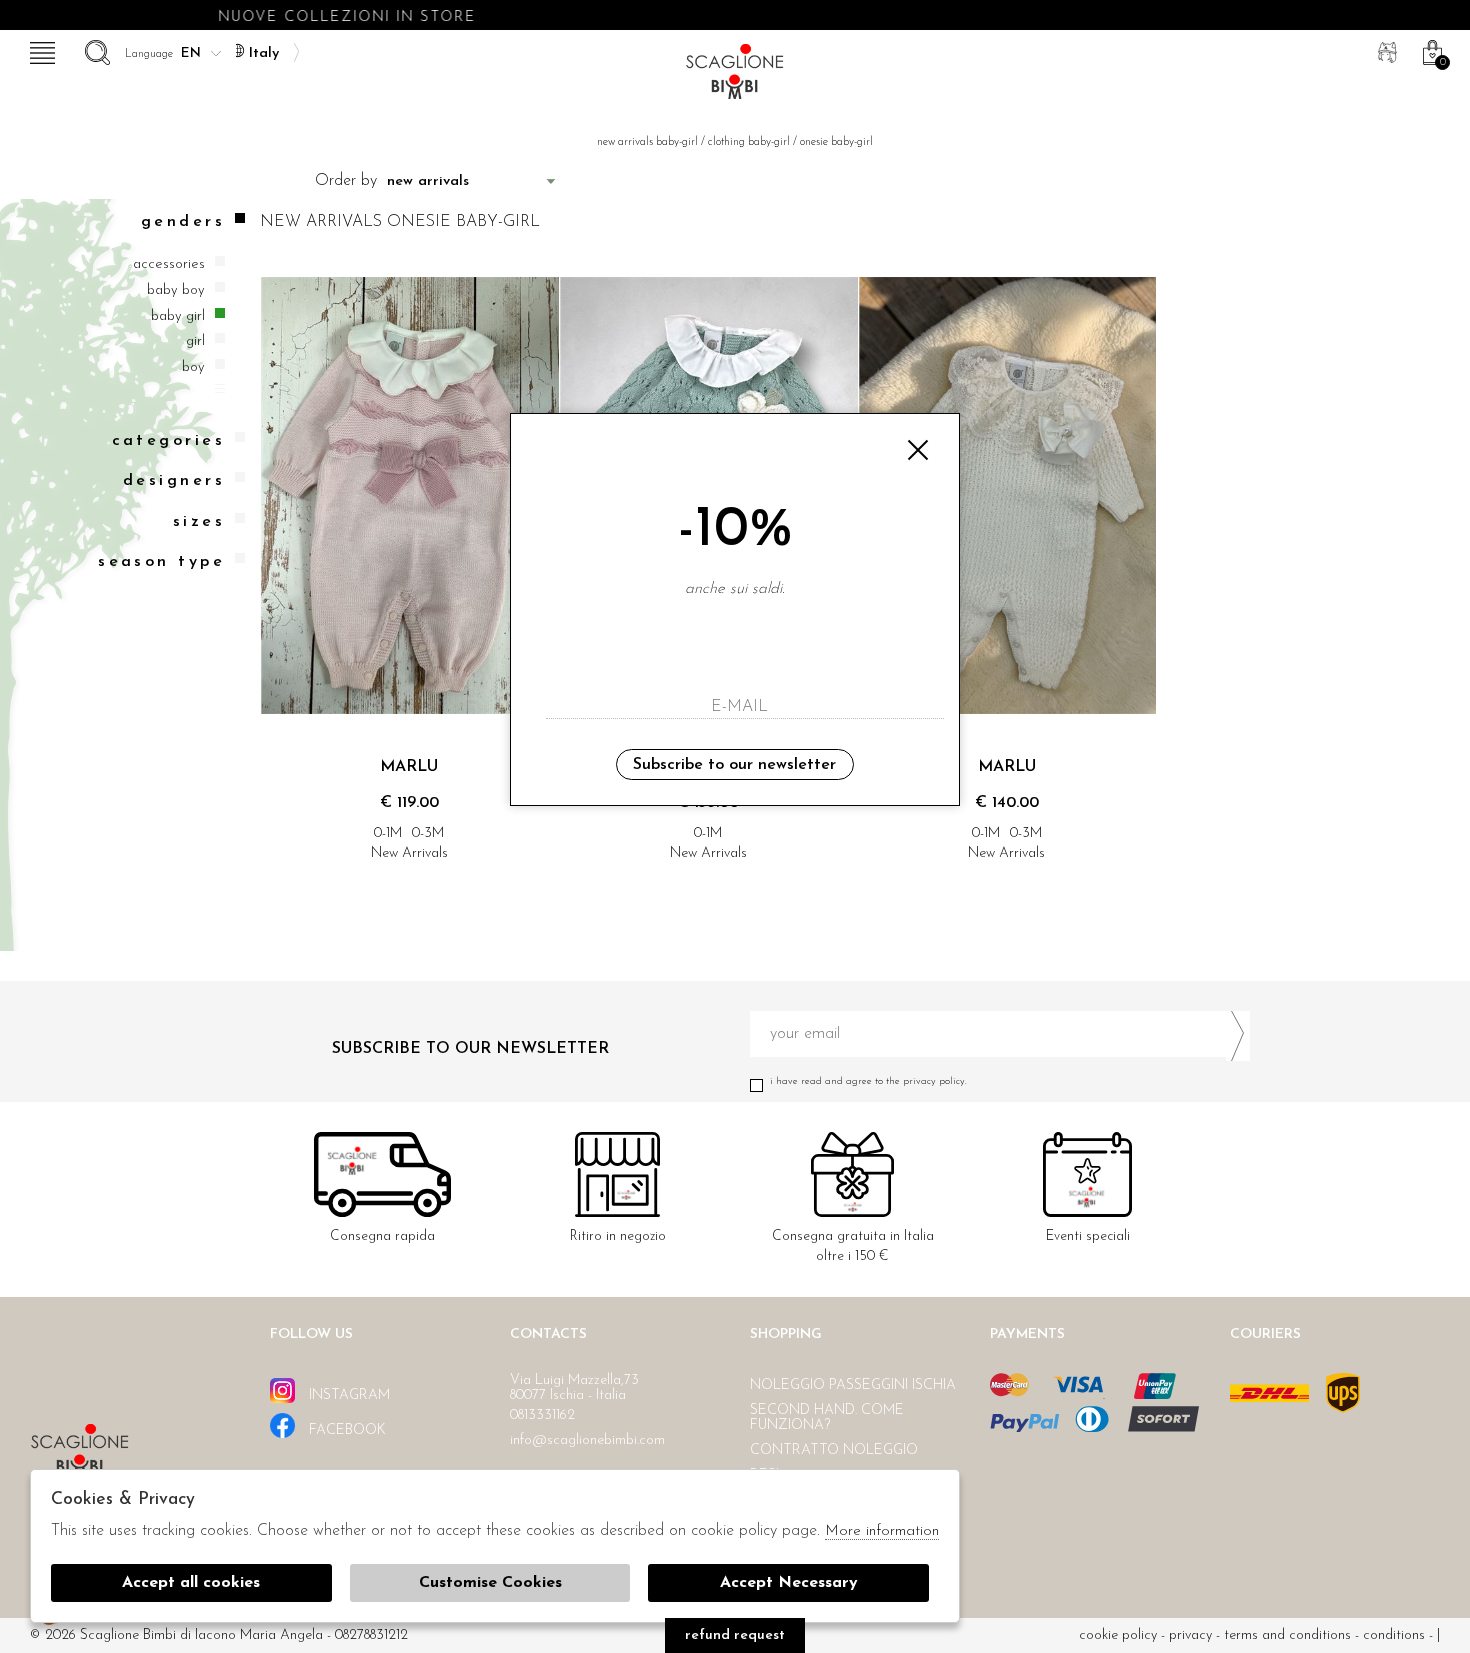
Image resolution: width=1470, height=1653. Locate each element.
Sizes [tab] (199, 522)
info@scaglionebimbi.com (587, 1440)
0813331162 (542, 1415)
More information (882, 1531)
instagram (347, 1395)
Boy (193, 367)
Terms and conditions (1287, 1635)
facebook (345, 1430)
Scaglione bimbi (735, 77)
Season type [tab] (161, 562)
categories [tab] (168, 442)
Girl (195, 341)
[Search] (95, 50)
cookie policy (1118, 1635)
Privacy (1190, 1635)
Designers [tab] (174, 482)
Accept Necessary (789, 1583)
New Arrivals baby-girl (647, 142)
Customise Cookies (490, 1583)
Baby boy (176, 290)
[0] (1430, 50)
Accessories (169, 265)
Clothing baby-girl (749, 142)
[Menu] (40, 50)
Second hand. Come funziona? (827, 1418)
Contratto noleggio (834, 1450)
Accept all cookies (191, 1583)
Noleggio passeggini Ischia (853, 1385)
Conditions (1394, 1635)
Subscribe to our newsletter (734, 765)
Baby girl (178, 316)
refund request (735, 1635)
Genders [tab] (183, 222)
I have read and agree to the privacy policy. (868, 1081)
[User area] (1385, 50)
